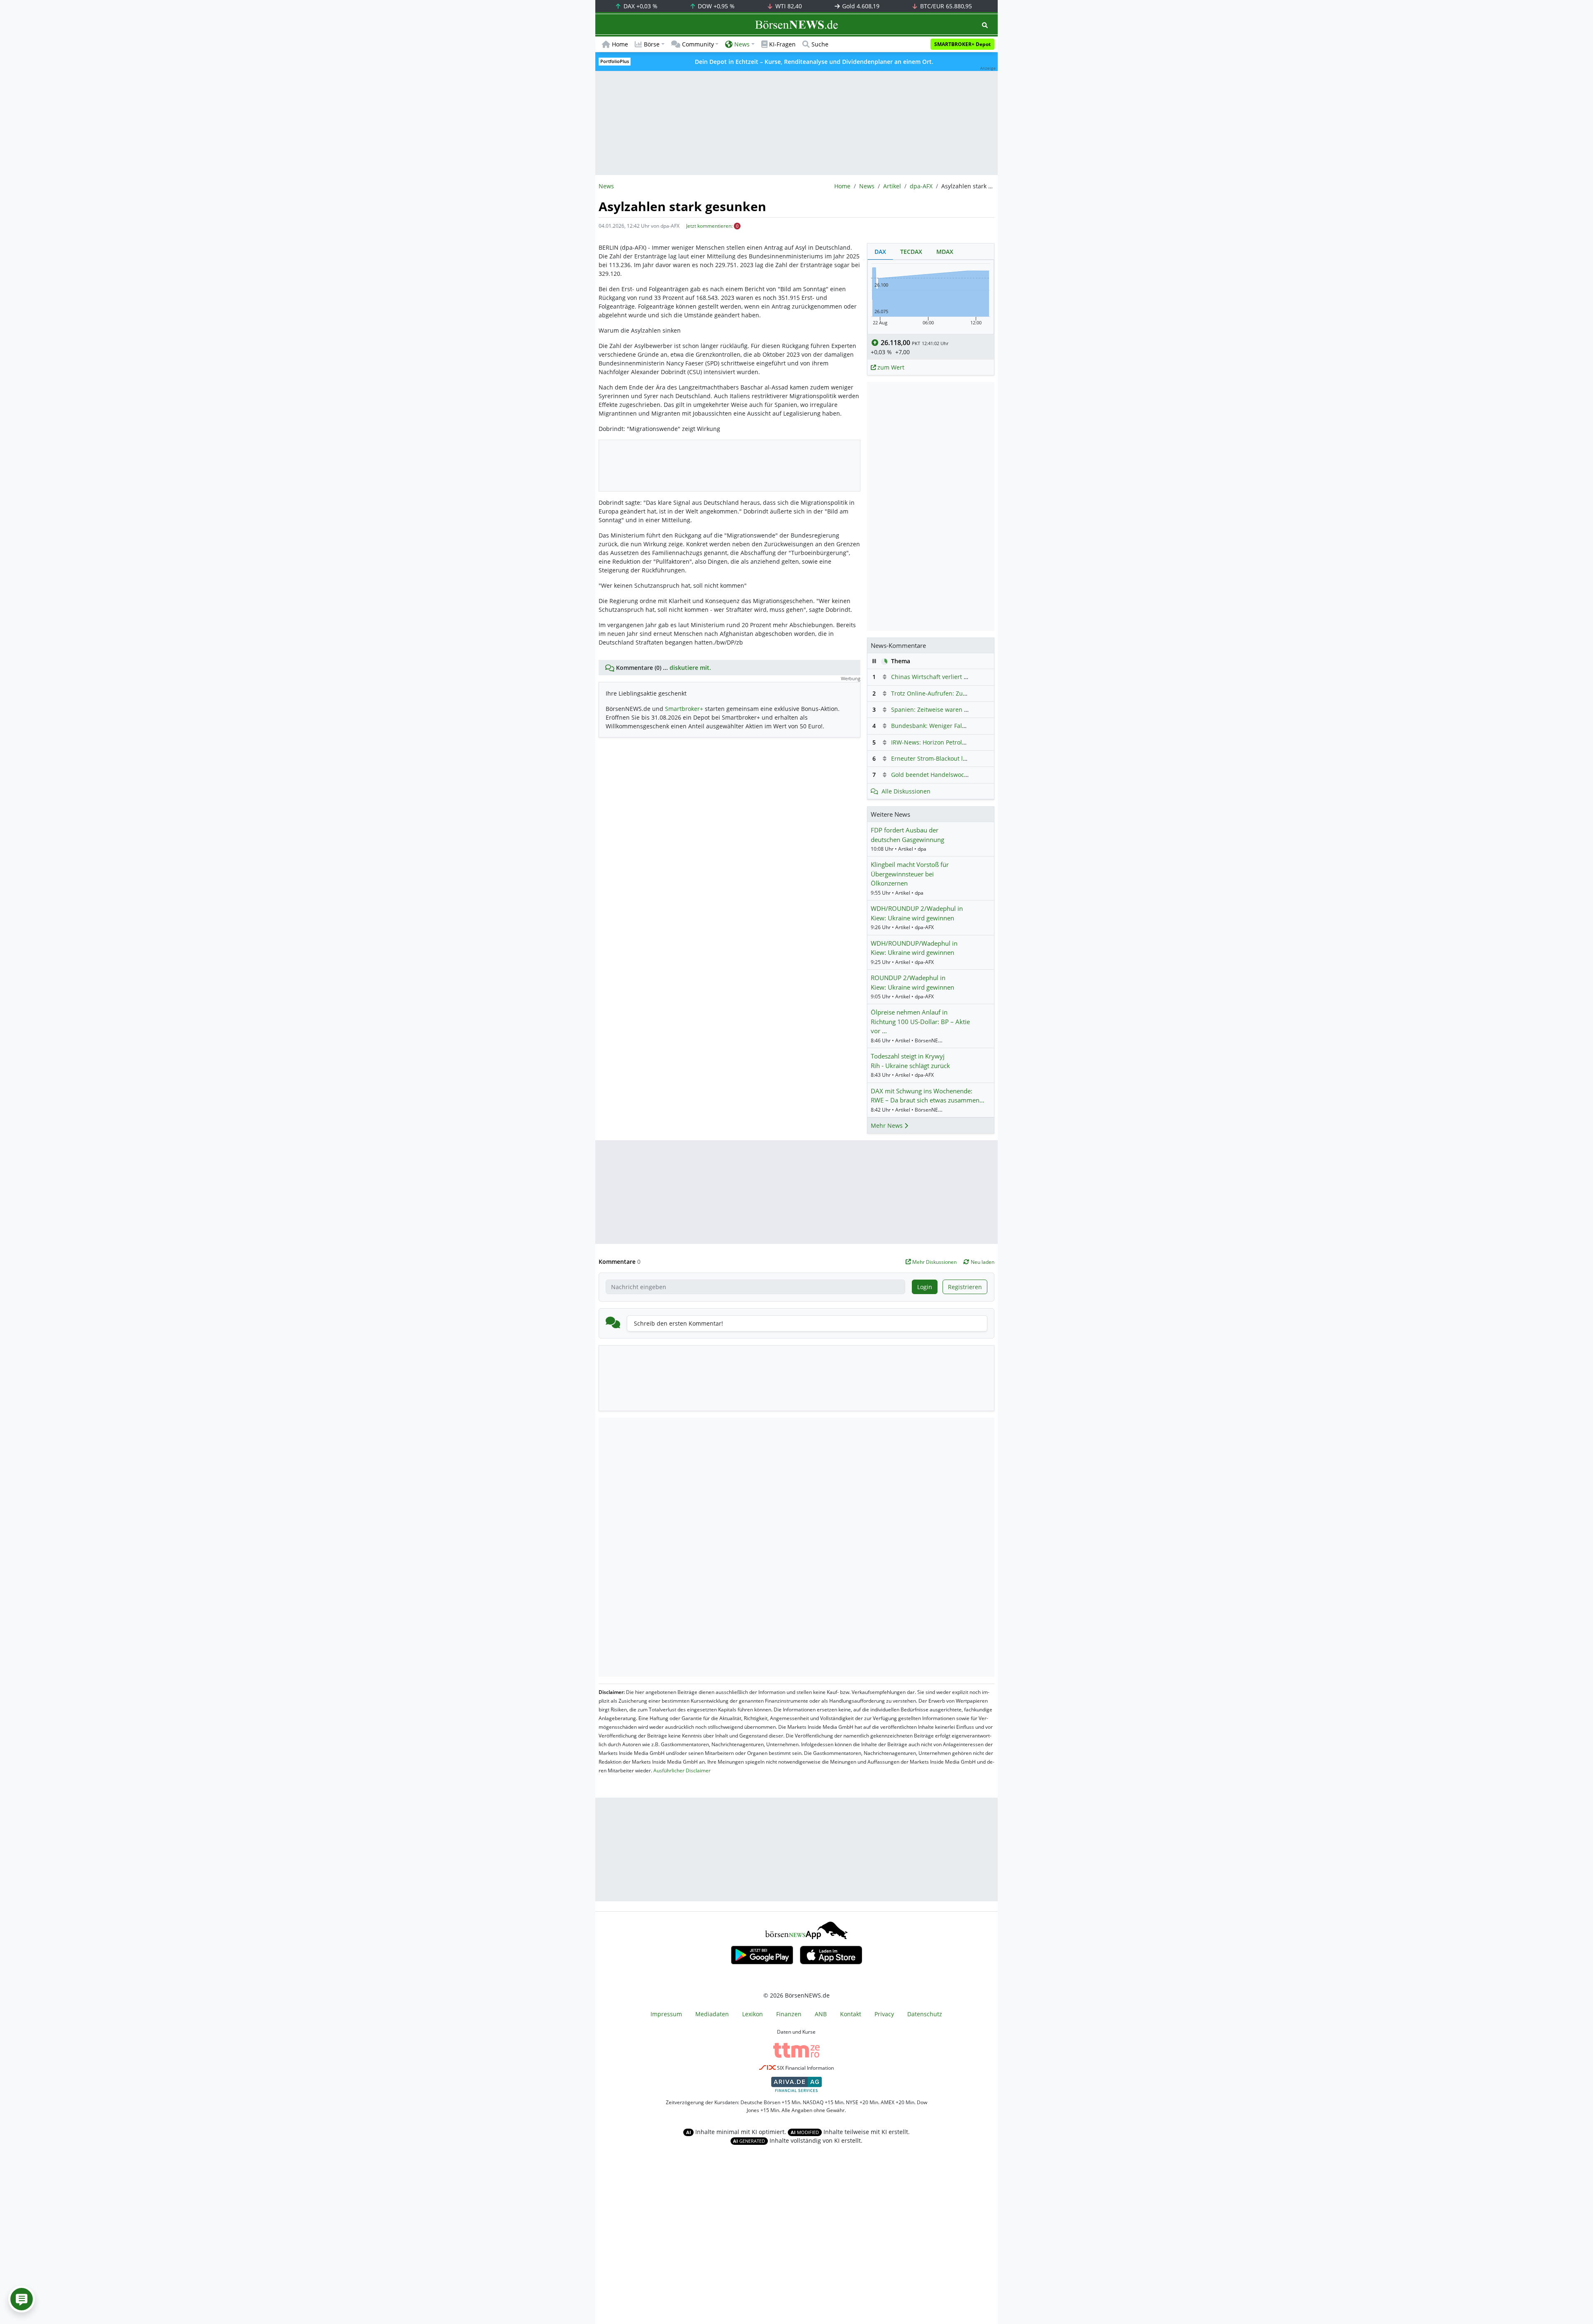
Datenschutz (925, 2014)
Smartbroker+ (684, 709)
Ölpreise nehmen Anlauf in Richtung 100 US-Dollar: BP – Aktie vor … (920, 1021)
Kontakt (851, 2014)
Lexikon (753, 2014)
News (867, 186)
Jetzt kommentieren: (709, 226)
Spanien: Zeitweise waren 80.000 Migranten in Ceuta (965, 709)
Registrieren (965, 1287)
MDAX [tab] (945, 252)
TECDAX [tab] (911, 252)
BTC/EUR (945, 6)
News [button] (742, 44)
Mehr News (888, 1125)
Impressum (666, 2014)
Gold (860, 6)
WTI (788, 6)
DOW (715, 6)
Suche (820, 44)
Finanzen (789, 2014)
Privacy (884, 2014)
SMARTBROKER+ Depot (962, 44)
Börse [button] (652, 44)
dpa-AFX (921, 186)
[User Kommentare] (22, 2299)
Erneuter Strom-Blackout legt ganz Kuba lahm (955, 758)
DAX (640, 6)
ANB (821, 2014)
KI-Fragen (782, 44)
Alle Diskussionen (906, 791)
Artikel (892, 186)
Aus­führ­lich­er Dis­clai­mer (682, 1770)
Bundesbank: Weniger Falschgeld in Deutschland (959, 726)
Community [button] (698, 44)
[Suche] (985, 25)
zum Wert (890, 367)
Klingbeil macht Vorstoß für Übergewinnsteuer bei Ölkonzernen (910, 874)
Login (925, 1287)
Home (620, 44)
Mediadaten (712, 2014)
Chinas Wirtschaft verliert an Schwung (944, 677)
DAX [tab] (880, 252)
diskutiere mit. (690, 668)
